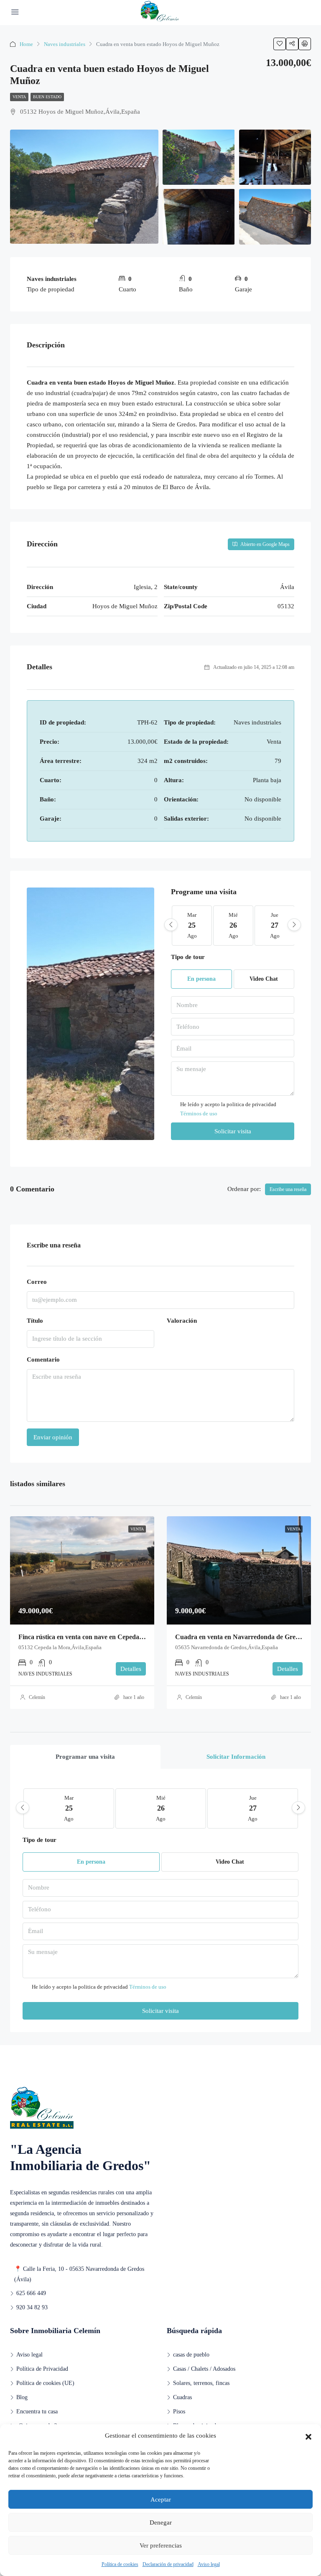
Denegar (161, 2522)
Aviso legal (209, 2564)
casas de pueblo (191, 2355)
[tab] (85, 1757)
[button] (308, 2436)
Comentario (43, 1359)
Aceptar (161, 2499)
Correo (37, 1282)
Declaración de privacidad (168, 2564)
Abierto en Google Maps (264, 544)
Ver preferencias (161, 2545)
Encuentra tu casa (37, 2411)
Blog (22, 2397)
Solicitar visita (233, 1131)
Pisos (179, 2411)
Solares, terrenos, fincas (201, 2383)
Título (35, 1321)
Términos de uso (199, 1113)
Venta (19, 97)
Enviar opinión (53, 1437)
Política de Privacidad (42, 2369)
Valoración (182, 1321)
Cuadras (182, 2397)
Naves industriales (65, 44)
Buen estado (47, 97)
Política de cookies (120, 2564)
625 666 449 (31, 2293)
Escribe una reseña (288, 1189)
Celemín (37, 1697)
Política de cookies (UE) (45, 2383)
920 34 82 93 (32, 2307)
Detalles (131, 1669)
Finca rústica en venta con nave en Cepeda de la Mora (95, 1637)
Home (26, 44)
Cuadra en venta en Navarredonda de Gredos (240, 1637)
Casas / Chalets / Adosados (204, 2369)
